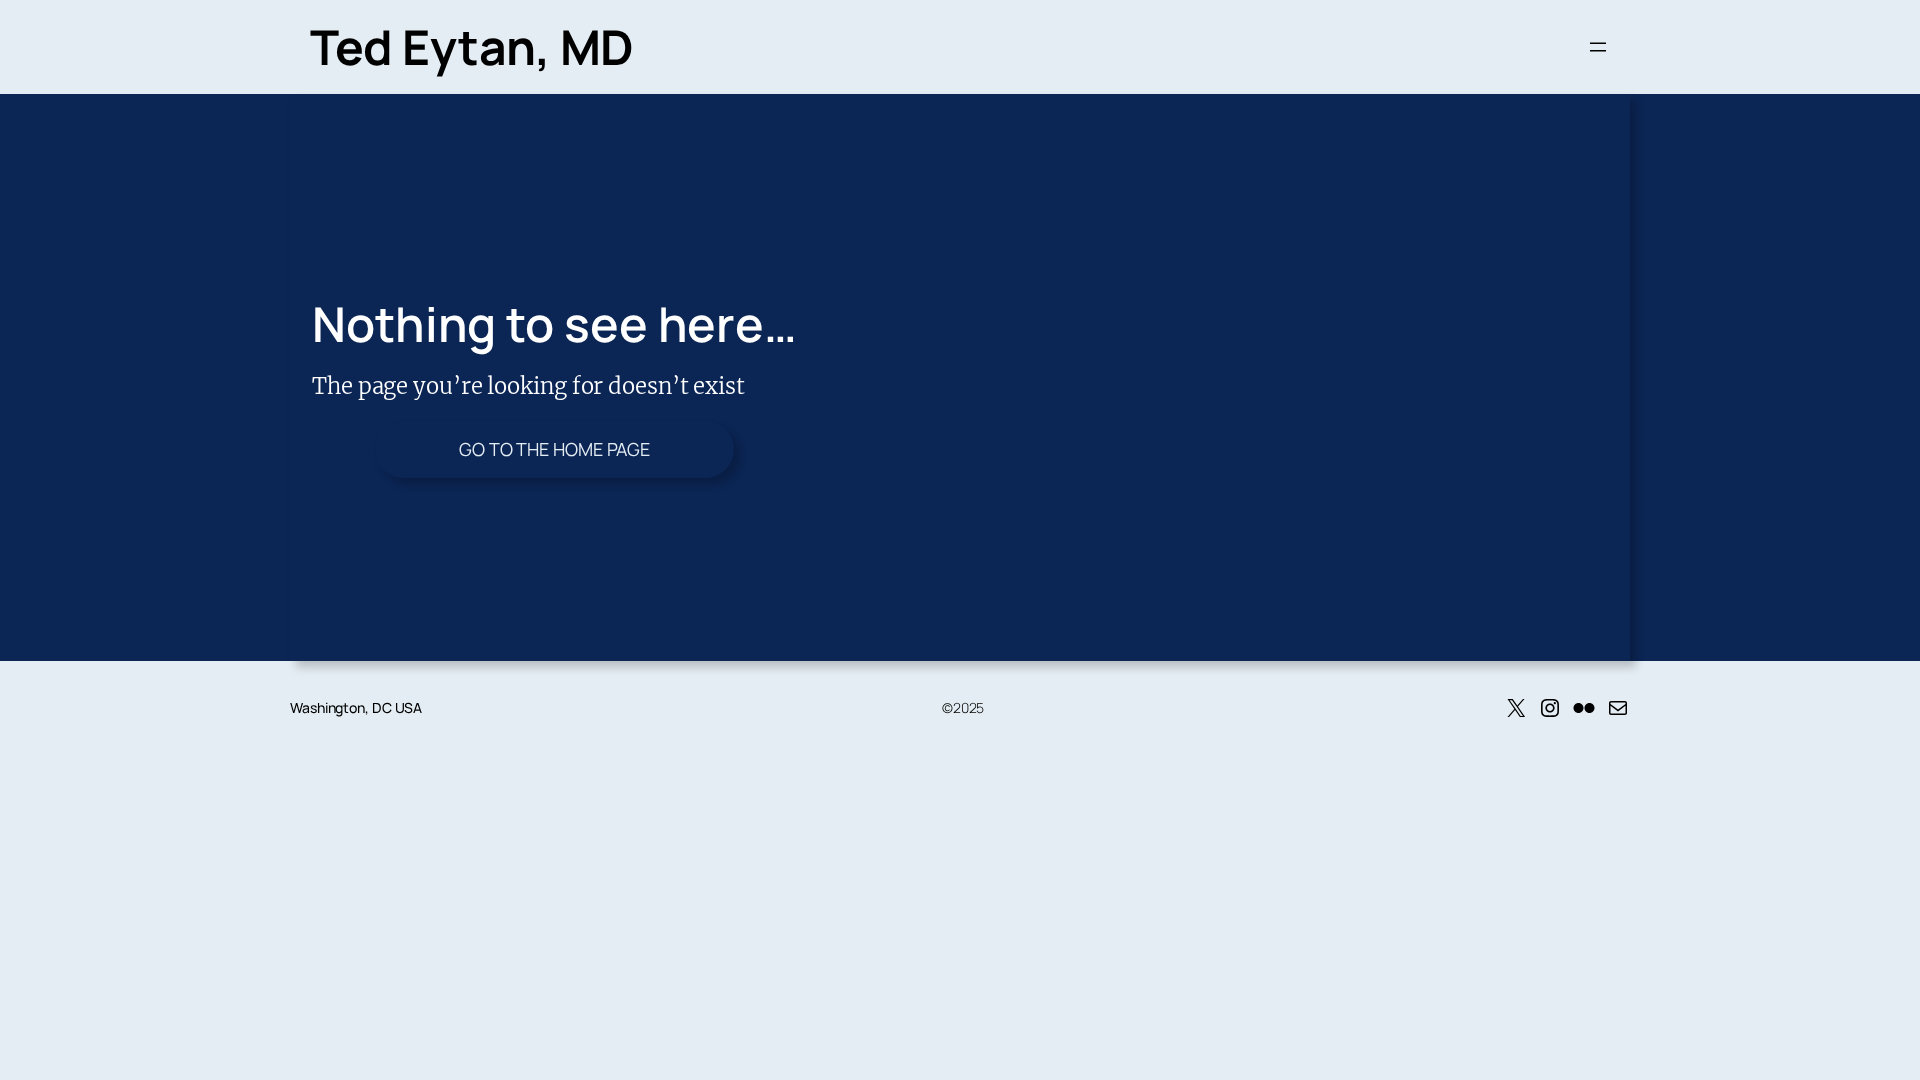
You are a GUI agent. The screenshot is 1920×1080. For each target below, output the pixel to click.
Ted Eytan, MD (472, 46)
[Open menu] (1598, 47)
